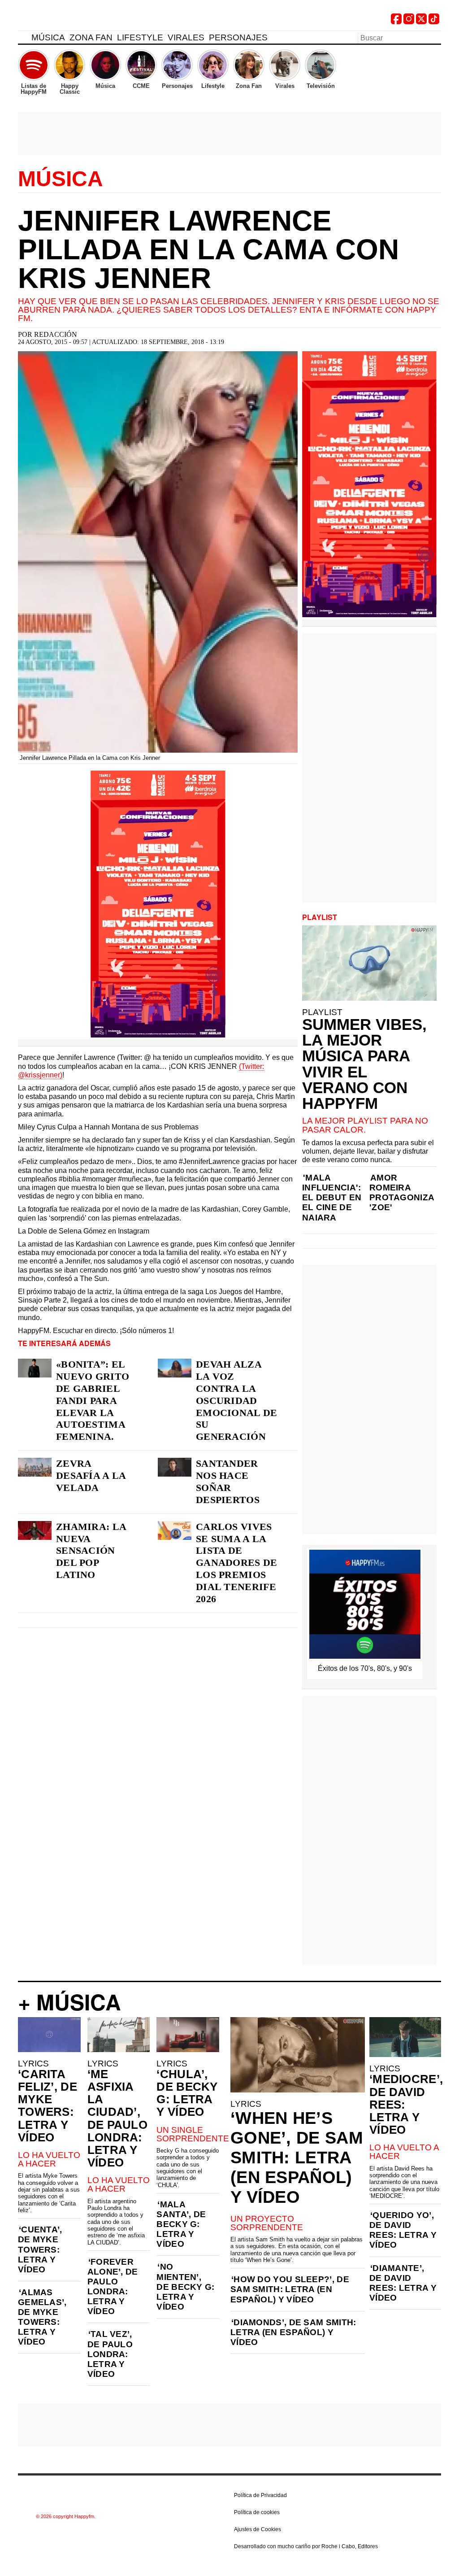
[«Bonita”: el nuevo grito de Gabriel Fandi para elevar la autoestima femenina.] (35, 1368)
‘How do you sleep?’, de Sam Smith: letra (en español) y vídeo (290, 2289)
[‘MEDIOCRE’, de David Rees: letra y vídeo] (405, 2037)
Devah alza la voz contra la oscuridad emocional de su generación (237, 1400)
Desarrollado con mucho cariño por (306, 2546)
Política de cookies (257, 2512)
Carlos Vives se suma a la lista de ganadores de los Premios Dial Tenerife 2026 (237, 1563)
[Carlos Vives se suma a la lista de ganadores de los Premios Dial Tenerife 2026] (175, 1530)
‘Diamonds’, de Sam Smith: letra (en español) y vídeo (293, 2332)
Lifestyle (140, 37)
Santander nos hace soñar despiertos (228, 1482)
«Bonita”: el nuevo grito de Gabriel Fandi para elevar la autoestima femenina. (93, 1400)
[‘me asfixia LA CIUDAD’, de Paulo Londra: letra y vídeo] (119, 2035)
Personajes (238, 37)
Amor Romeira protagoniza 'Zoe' (402, 1192)
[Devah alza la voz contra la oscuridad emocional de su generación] (175, 1368)
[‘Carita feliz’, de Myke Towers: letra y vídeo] (49, 2035)
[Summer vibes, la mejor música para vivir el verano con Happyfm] (369, 963)
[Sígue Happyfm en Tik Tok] (434, 22)
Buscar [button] (436, 37)
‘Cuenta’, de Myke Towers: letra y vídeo (40, 2249)
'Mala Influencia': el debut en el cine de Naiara (332, 1197)
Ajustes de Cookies (258, 2529)
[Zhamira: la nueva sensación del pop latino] (35, 1530)
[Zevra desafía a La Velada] (35, 1467)
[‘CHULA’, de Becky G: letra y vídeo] (188, 2035)
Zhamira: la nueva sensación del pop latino (91, 1551)
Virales (186, 37)
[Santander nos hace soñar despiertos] (175, 1467)
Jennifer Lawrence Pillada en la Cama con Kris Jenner (208, 249)
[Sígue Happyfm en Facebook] (396, 22)
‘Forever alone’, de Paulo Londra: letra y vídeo (113, 2286)
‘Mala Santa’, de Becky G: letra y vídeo (181, 2224)
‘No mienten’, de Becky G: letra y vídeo (185, 2286)
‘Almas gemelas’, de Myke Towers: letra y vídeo (42, 2317)
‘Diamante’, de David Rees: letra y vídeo (403, 2283)
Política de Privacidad (260, 2495)
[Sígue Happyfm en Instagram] (409, 22)
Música (48, 37)
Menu (22, 39)
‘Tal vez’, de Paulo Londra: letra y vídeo (110, 2354)
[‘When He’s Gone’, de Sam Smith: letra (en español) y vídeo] (298, 2055)
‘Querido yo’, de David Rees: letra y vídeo (403, 2230)
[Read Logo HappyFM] (67, 20)
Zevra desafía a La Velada (91, 1475)
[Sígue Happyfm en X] (421, 22)
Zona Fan (91, 37)
